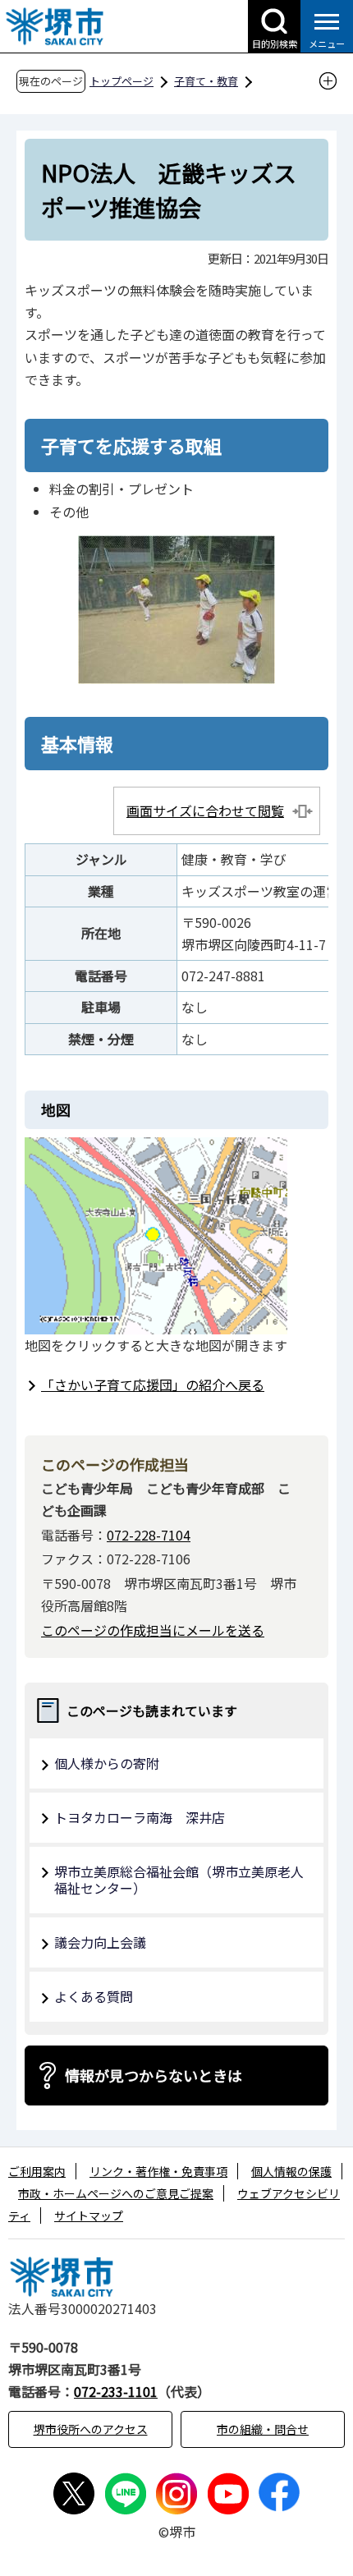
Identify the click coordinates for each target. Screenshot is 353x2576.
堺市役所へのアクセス (91, 2429)
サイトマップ (89, 2216)
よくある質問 (94, 1996)
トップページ (121, 81)
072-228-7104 (149, 1535)
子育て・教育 (206, 81)
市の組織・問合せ (263, 2429)
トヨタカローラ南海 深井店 (140, 1817)
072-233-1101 (116, 2391)
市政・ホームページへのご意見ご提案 (116, 2193)
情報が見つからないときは (154, 2075)
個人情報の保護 (291, 2171)
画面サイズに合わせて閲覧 (205, 810)
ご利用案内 (37, 2171)
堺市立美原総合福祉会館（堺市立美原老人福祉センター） (179, 1880)
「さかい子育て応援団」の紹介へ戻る (153, 1384)
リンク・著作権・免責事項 (158, 2171)
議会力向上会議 (100, 1942)
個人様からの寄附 (107, 1763)
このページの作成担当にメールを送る (153, 1630)
